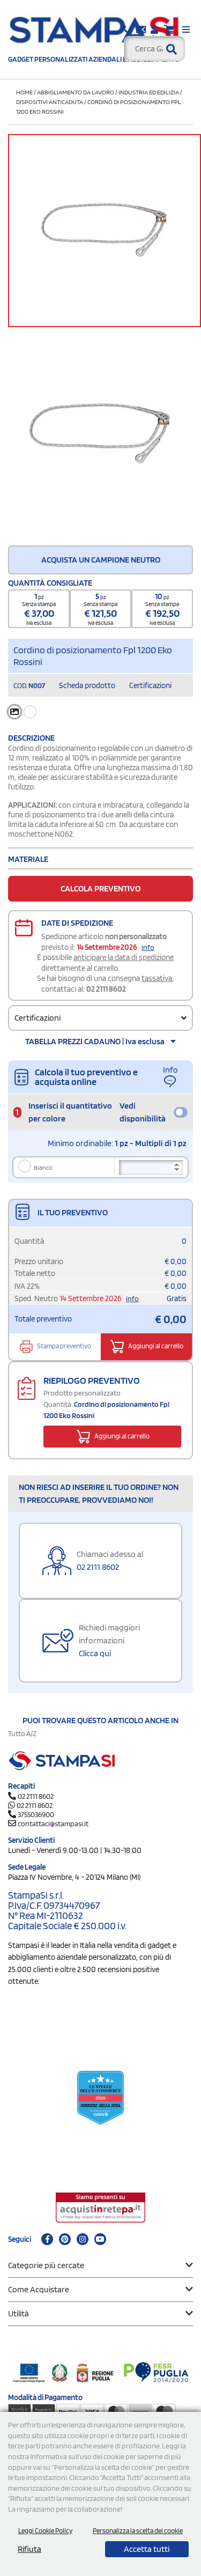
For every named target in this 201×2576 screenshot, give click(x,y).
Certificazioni (150, 685)
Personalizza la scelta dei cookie (138, 2531)
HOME (24, 92)
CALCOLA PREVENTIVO (100, 888)
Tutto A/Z (22, 1733)
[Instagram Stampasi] (83, 2239)
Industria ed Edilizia (149, 92)
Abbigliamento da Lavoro (76, 92)
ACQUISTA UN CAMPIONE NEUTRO (101, 560)
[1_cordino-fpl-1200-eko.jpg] (100, 434)
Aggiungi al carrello (155, 1346)
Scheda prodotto (87, 685)
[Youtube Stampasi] (100, 2239)
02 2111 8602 (106, 989)
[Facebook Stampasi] (47, 2239)
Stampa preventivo (64, 1346)
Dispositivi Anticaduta (50, 102)
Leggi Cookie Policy (45, 2531)
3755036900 (36, 1814)
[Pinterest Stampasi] (65, 2239)
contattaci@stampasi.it (53, 1824)
